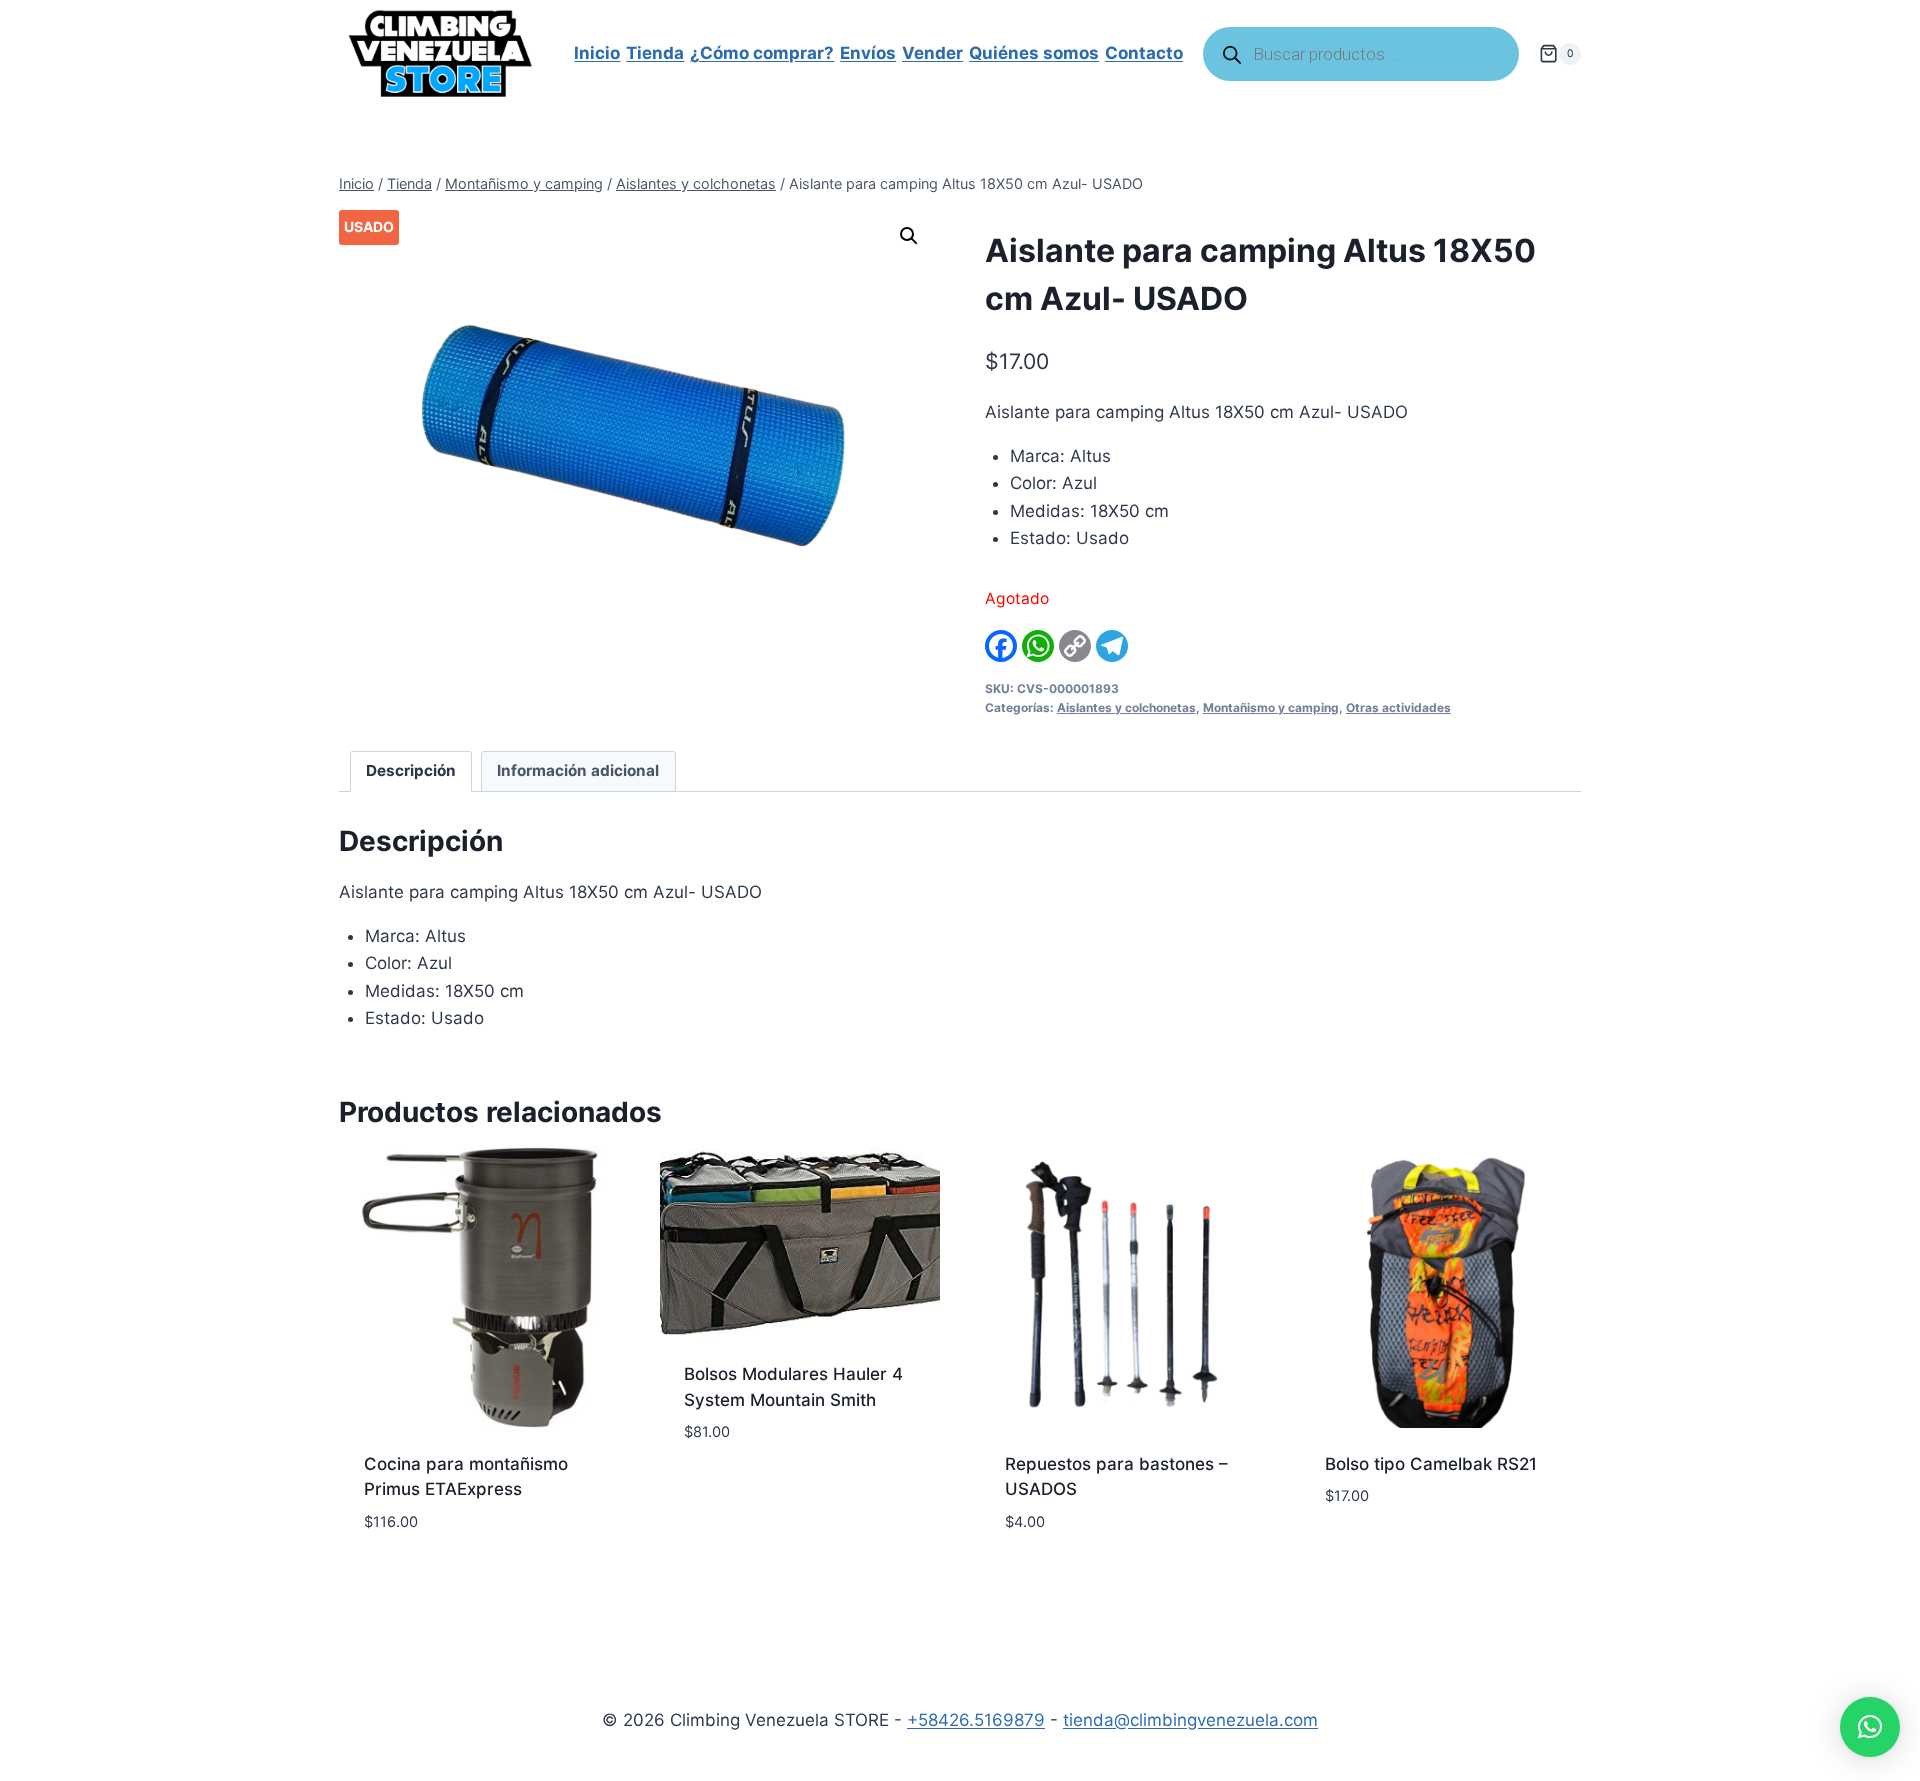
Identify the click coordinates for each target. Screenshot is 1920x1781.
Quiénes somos (1034, 53)
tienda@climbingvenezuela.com (1190, 1720)
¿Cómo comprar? (762, 53)
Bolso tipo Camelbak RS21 (1431, 1464)
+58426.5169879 (976, 1720)
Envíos (868, 53)
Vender (932, 53)
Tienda (655, 53)
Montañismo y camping (1271, 707)
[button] (909, 236)
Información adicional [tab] (578, 770)
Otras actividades (1398, 707)
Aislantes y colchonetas (1126, 707)
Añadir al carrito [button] (759, 1492)
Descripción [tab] (411, 770)
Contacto (1144, 53)
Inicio (597, 53)
